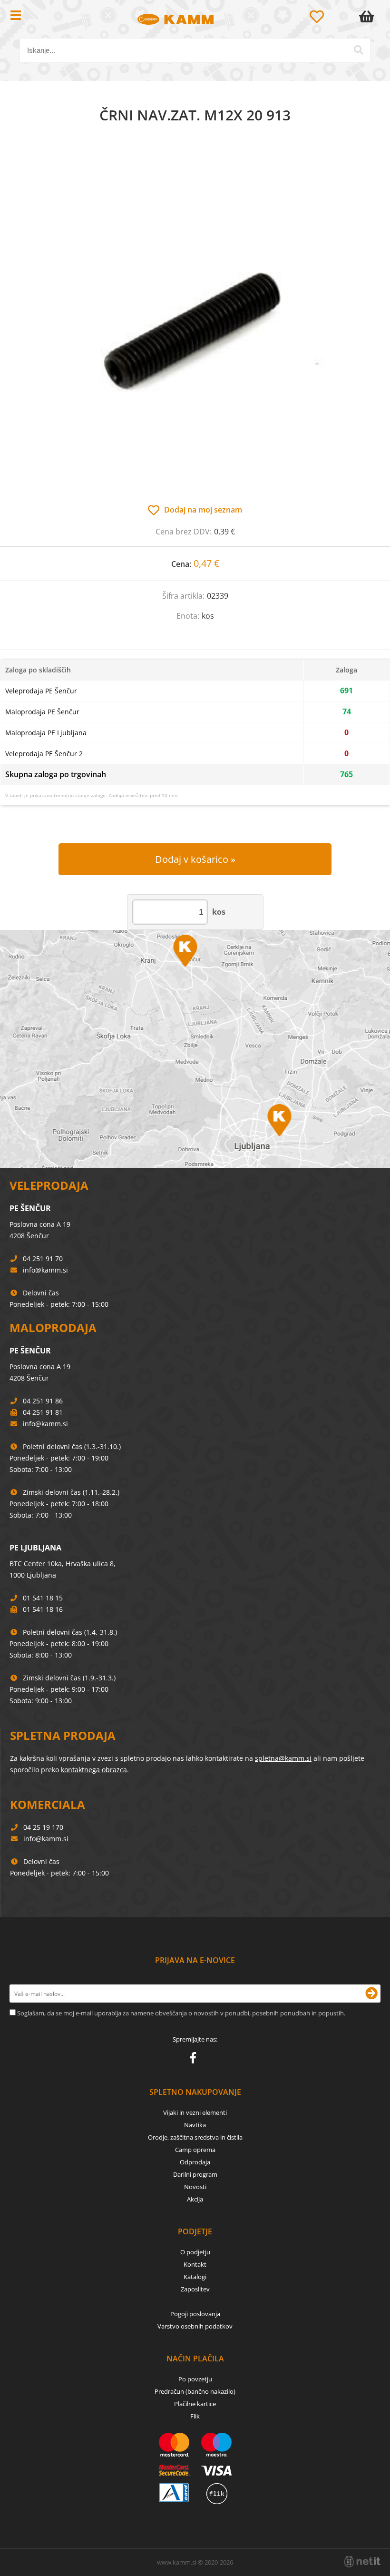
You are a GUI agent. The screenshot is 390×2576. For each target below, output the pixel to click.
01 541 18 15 (43, 1598)
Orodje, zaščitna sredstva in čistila (195, 2137)
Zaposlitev (195, 2289)
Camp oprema (195, 2150)
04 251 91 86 (43, 1401)
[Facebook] (195, 2060)
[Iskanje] (359, 50)
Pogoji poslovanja (195, 2314)
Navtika (195, 2125)
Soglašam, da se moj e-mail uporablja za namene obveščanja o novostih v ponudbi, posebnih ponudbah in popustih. (181, 2013)
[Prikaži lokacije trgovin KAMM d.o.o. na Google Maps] (195, 1049)
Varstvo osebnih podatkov (195, 2326)
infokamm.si (45, 1270)
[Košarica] (369, 17)
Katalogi (195, 2277)
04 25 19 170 (43, 1827)
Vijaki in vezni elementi (195, 2112)
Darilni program (195, 2174)
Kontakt (195, 2264)
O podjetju (195, 2252)
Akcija (195, 2199)
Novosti (195, 2187)
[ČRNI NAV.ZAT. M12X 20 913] (195, 324)
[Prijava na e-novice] (371, 1994)
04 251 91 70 (43, 1258)
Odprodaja (195, 2162)
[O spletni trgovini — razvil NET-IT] (362, 2562)
